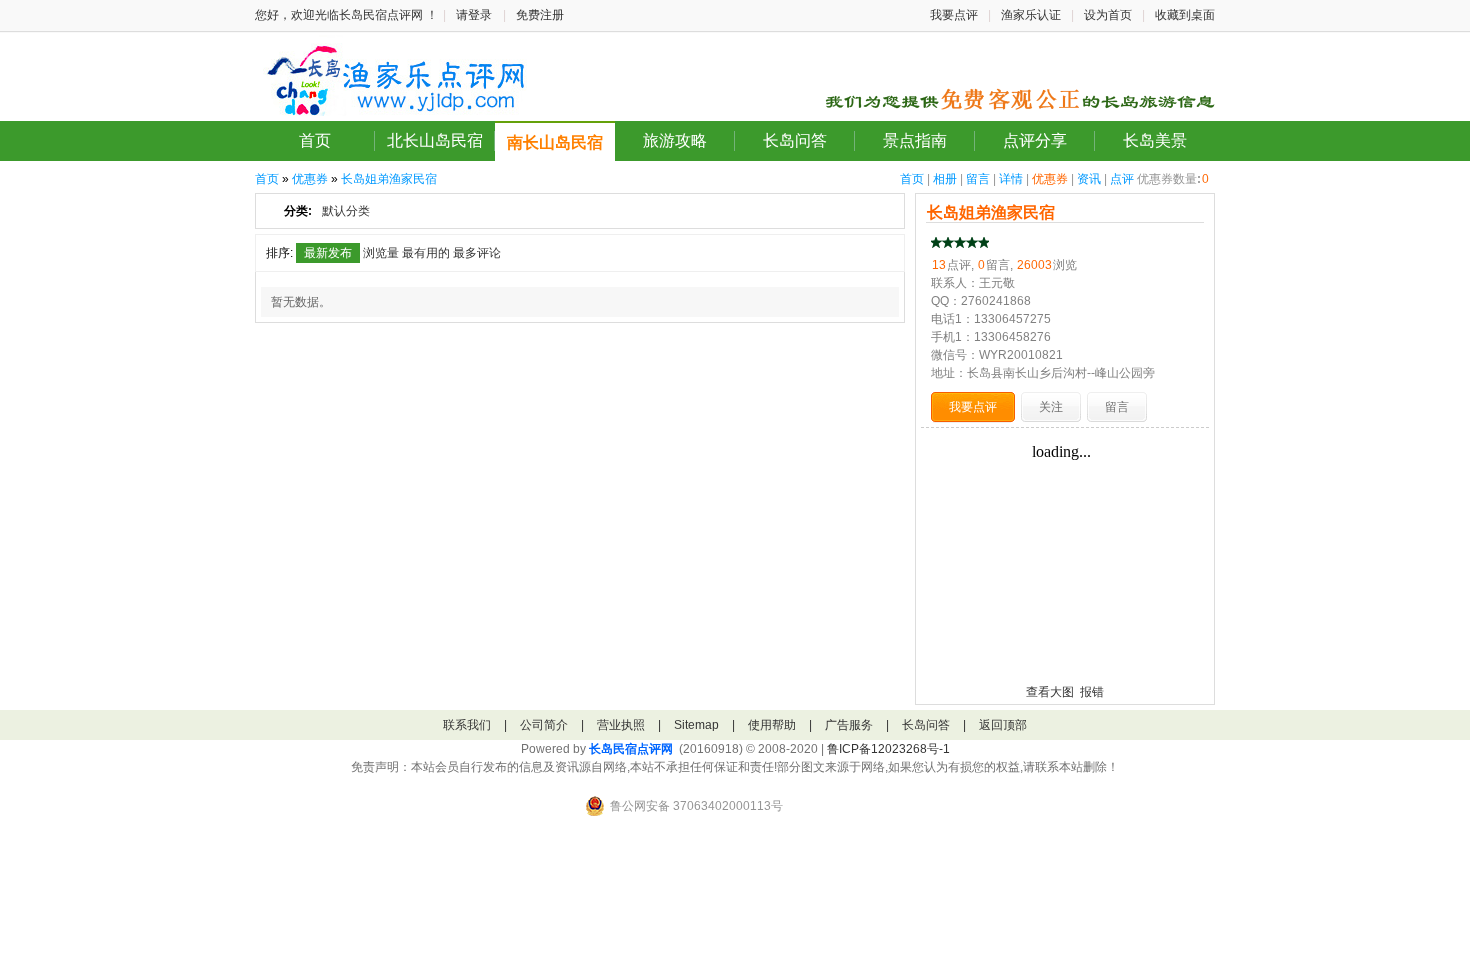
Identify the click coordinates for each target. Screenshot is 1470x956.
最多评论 (477, 253)
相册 (945, 179)
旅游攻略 (675, 140)
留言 (978, 179)
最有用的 (426, 253)
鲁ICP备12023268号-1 (888, 749)
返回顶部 (1003, 725)
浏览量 (381, 253)
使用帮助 (772, 725)
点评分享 (1035, 140)
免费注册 (540, 15)
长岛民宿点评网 (631, 749)
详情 (1011, 179)
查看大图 (1050, 692)
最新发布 (328, 253)
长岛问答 (795, 140)
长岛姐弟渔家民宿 (389, 179)
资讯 (1089, 179)
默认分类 (346, 211)
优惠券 (1050, 179)
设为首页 (1108, 15)
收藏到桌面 (1185, 15)
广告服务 (849, 725)
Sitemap (696, 725)
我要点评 (954, 15)
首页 (315, 140)
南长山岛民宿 (555, 142)
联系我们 (467, 725)
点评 (1122, 179)
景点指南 (915, 140)
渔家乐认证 (1031, 15)
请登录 (474, 15)
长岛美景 (1155, 140)
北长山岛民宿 (435, 140)
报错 (1092, 692)
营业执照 (621, 725)
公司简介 (544, 725)
